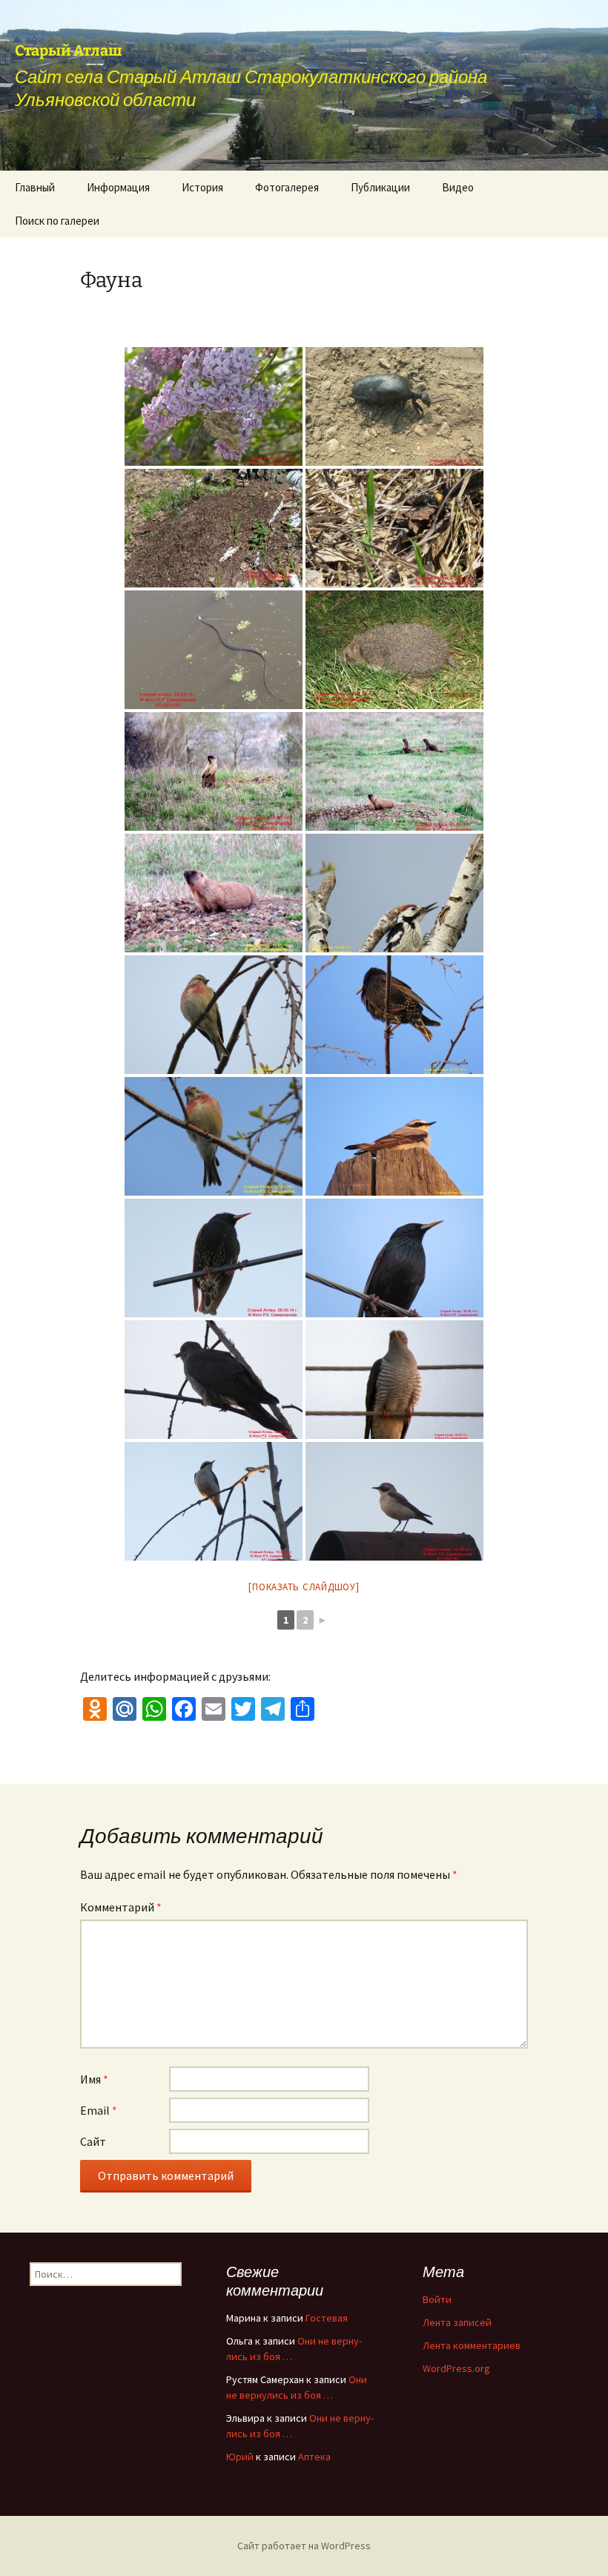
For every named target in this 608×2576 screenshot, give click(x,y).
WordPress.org (456, 2368)
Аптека (314, 2457)
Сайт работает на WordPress (304, 2546)
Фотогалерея (287, 187)
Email (99, 2110)
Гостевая (327, 2318)
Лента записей (457, 2322)
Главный (35, 187)
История (202, 187)
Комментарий (121, 1907)
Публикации (380, 187)
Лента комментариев (472, 2345)
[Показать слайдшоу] (304, 1587)
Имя (94, 2079)
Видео (458, 187)
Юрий (240, 2457)
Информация (118, 187)
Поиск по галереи (57, 221)
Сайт (93, 2141)
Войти (437, 2299)
